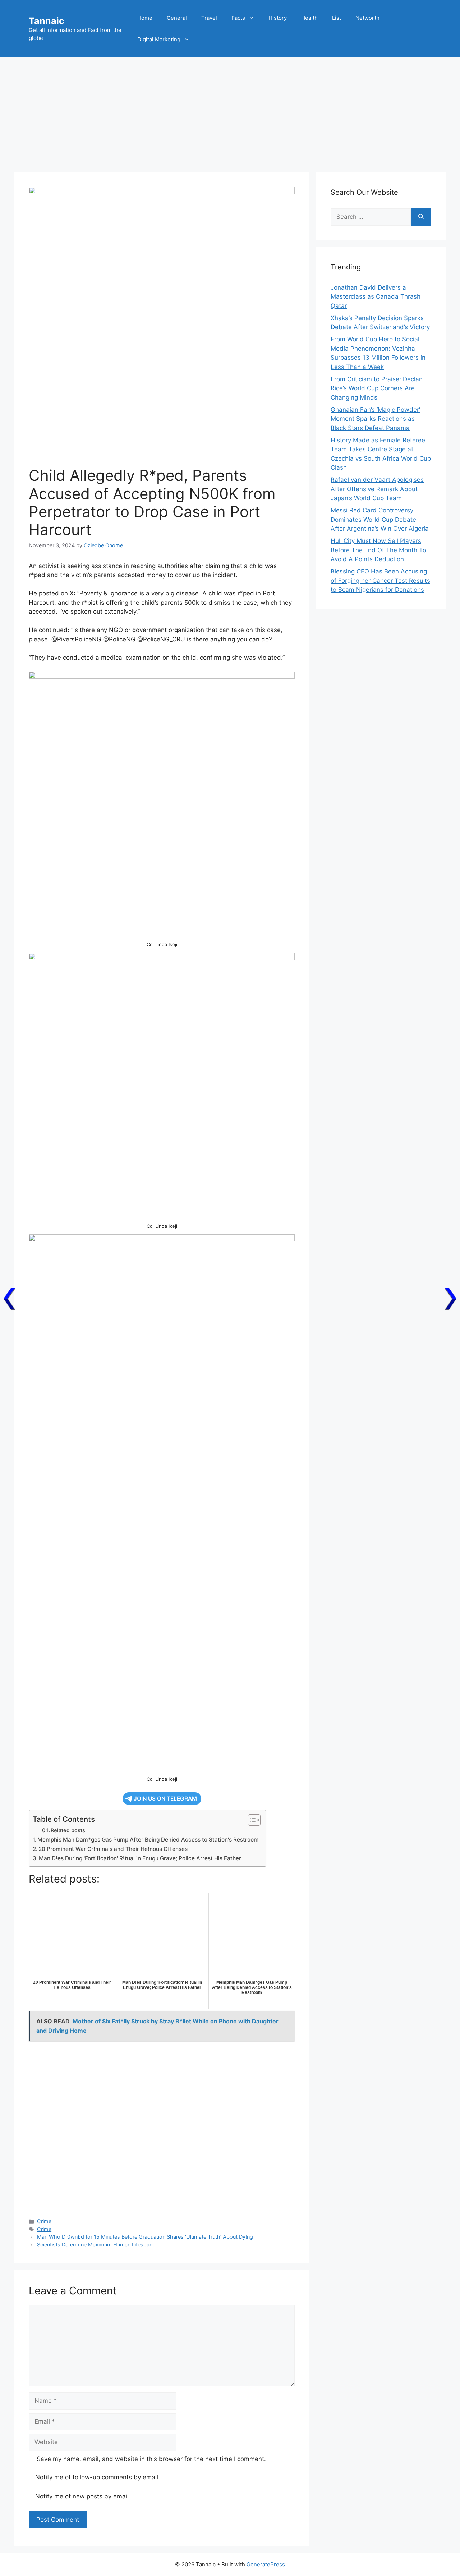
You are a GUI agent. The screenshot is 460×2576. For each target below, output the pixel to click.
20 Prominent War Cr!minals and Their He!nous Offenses (113, 1849)
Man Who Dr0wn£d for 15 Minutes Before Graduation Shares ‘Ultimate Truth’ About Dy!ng (145, 2237)
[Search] (421, 217)
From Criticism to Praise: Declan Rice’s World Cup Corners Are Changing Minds (377, 388)
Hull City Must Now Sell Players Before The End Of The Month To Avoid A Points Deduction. (378, 550)
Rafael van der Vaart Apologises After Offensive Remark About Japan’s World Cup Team (377, 489)
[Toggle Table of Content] (251, 1820)
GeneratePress (266, 2564)
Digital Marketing (159, 39)
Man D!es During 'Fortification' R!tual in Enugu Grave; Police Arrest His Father (140, 1858)
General (177, 18)
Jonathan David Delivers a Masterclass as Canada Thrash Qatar (376, 297)
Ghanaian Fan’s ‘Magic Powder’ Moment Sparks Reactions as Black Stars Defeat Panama (375, 419)
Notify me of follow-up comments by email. (98, 2477)
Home (145, 18)
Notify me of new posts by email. (83, 2496)
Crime (44, 2221)
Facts (238, 18)
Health (309, 18)
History (278, 18)
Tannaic (47, 21)
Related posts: (69, 1830)
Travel (209, 18)
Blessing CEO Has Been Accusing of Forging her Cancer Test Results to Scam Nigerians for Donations (380, 580)
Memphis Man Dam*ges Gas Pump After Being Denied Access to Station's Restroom (148, 1840)
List (337, 18)
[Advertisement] (230, 111)
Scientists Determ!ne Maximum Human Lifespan (95, 2245)
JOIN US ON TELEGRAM (165, 1799)
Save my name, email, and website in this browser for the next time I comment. (151, 2459)
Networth (367, 18)
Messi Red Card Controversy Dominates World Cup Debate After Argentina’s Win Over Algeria (380, 519)
